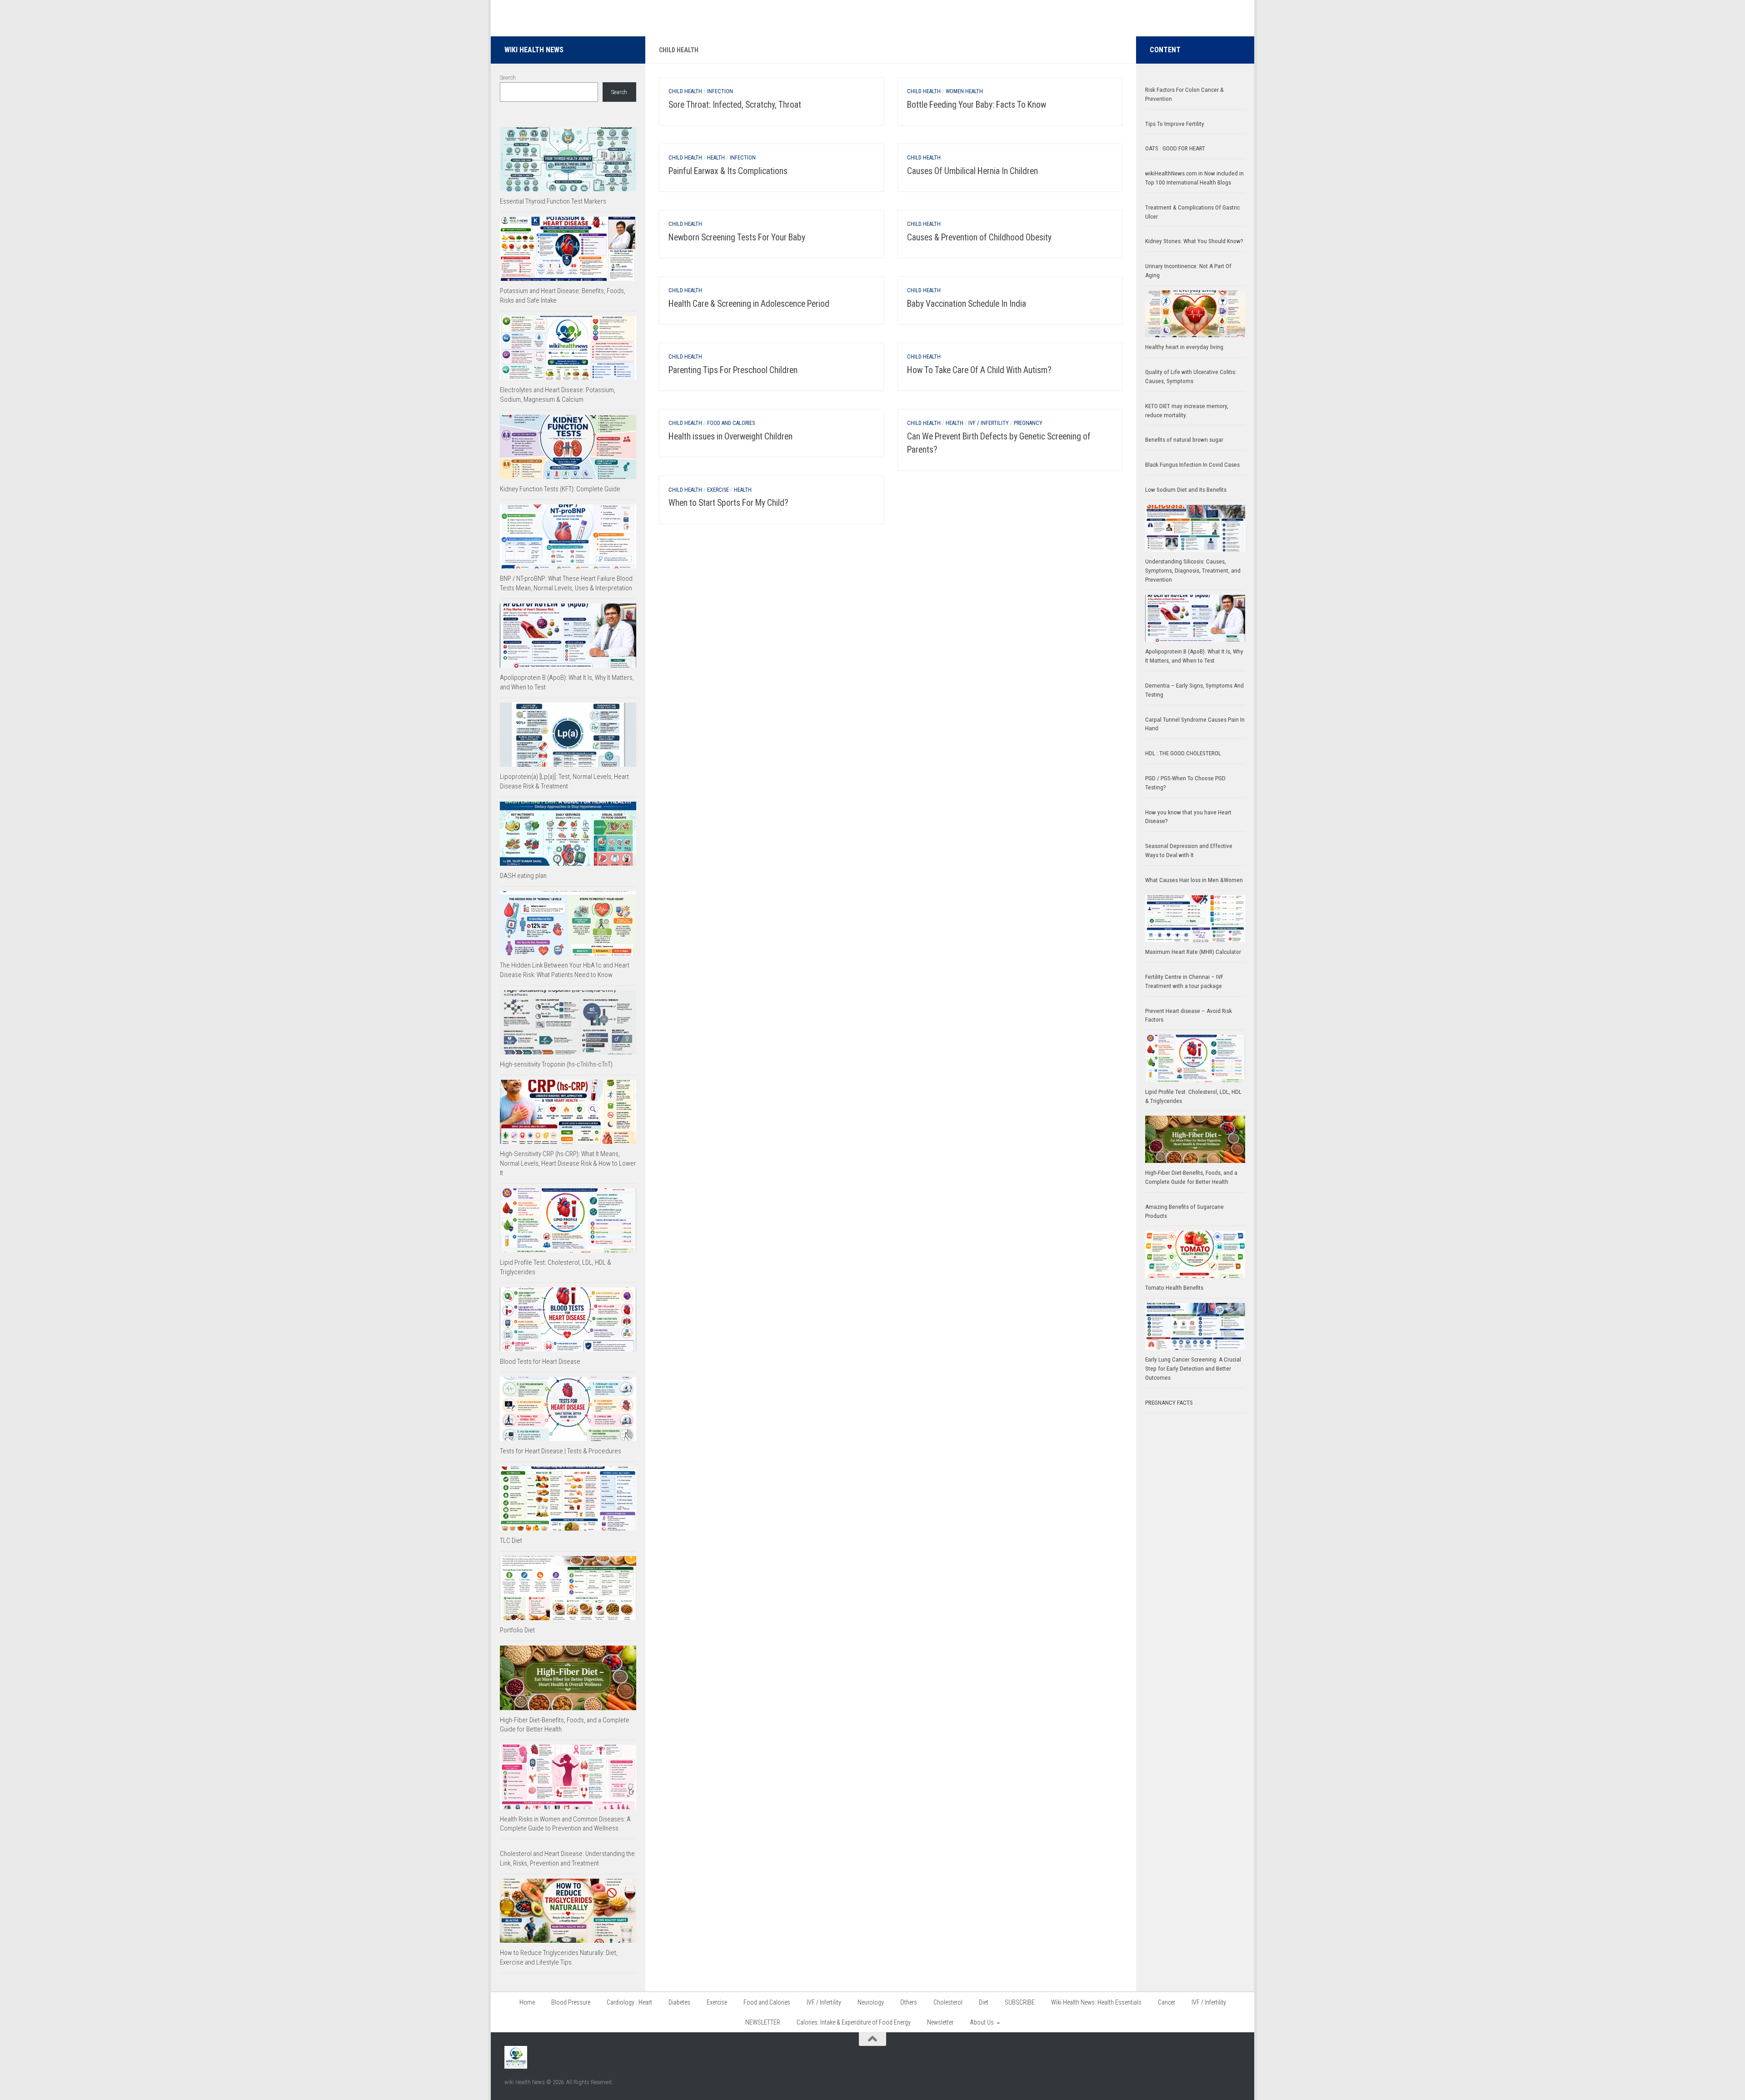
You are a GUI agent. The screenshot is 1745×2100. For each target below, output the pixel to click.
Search (508, 77)
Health (716, 158)
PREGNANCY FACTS (1169, 1403)
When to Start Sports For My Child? (728, 503)
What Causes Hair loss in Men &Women (1194, 880)
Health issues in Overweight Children (730, 436)
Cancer (1167, 2002)
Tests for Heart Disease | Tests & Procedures (561, 1451)
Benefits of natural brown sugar (1184, 440)
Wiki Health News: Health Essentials (1096, 2002)
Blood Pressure (571, 2002)
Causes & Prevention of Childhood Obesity (979, 237)
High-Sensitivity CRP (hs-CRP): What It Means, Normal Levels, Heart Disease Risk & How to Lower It (568, 1163)
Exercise (718, 490)
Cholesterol (948, 2002)
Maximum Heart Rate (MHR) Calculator (1193, 952)
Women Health (964, 91)
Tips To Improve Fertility (1175, 124)
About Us (982, 2022)
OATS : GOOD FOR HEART (1175, 148)
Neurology (871, 2002)
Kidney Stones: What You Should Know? (1194, 241)
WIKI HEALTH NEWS (534, 50)
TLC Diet (511, 1541)
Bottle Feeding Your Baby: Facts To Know (977, 105)
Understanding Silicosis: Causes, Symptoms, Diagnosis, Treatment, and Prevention (1193, 571)
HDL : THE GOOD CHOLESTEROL (1183, 753)
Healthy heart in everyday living (1184, 347)
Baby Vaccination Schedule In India (967, 304)
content (1165, 50)
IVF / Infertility (989, 423)
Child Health (685, 91)
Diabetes (679, 2002)
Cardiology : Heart (629, 2002)
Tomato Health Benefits (1174, 1288)
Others (909, 2002)
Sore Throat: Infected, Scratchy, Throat (735, 105)
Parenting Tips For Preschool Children (733, 370)
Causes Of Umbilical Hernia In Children (972, 171)
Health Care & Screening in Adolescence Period (749, 304)
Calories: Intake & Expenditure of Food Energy (854, 2022)
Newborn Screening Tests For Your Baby (737, 237)
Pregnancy (1028, 423)
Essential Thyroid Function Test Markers (553, 201)
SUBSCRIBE (1020, 2002)
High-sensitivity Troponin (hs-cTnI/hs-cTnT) (556, 1064)
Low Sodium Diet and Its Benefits (1186, 490)
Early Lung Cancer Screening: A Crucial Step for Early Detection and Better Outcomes (1193, 1369)
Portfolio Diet (517, 1630)
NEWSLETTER (763, 2022)
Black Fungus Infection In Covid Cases (1192, 465)
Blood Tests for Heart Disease (540, 1362)
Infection (720, 91)
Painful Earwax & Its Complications (728, 171)
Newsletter (940, 2022)
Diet (984, 2002)
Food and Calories (731, 423)
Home (527, 2002)
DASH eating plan (523, 876)
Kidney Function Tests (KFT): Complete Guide (560, 489)
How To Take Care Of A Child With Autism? (979, 370)
